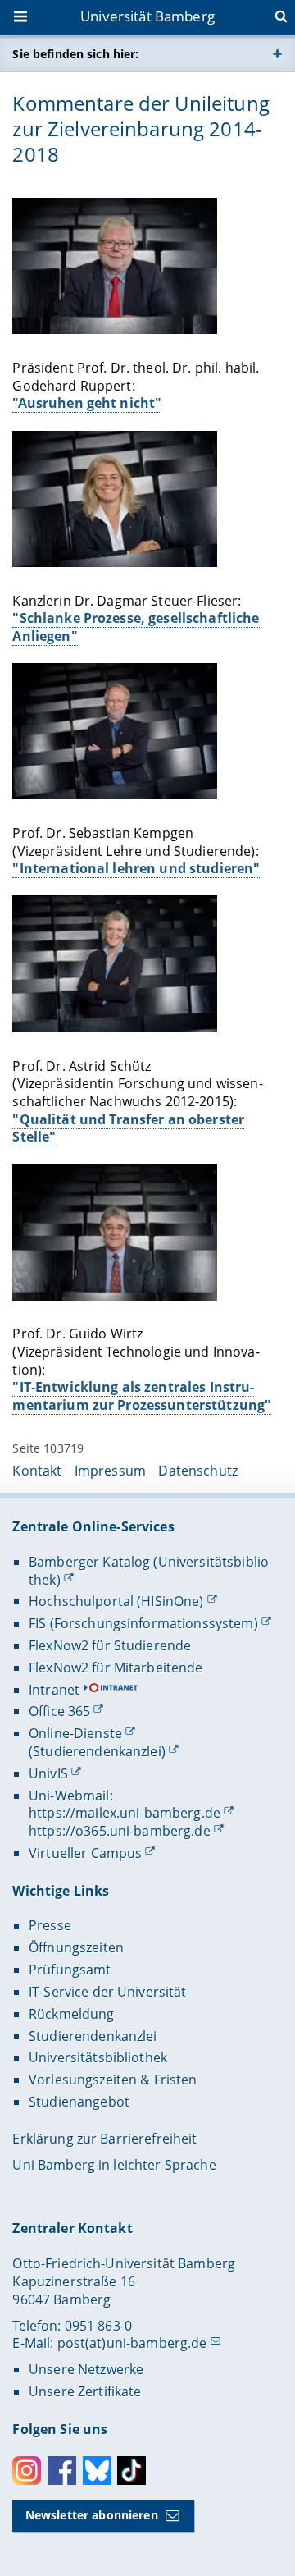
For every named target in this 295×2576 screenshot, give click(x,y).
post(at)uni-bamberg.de (132, 2343)
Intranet (54, 1690)
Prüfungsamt (70, 1970)
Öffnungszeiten (76, 1947)
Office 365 (59, 1711)
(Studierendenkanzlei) (97, 1751)
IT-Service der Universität (108, 1992)
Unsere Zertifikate (85, 2391)
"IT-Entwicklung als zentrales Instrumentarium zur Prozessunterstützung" (142, 1396)
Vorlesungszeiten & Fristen (113, 2080)
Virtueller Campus (85, 1853)
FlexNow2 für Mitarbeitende (116, 1668)
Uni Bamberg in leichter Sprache (114, 2165)
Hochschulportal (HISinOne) (116, 1601)
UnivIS (48, 1773)
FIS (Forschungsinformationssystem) (143, 1623)
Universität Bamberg (147, 16)
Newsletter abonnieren (92, 2515)
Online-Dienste (75, 1733)
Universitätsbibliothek (98, 2057)
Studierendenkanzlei (93, 2036)
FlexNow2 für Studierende (110, 1645)
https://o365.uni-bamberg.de (120, 1831)
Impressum (110, 1471)
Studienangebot (79, 2102)
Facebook (62, 2471)
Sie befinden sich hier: (75, 54)
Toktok (132, 2471)
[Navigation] (22, 18)
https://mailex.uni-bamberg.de (125, 1813)
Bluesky (97, 2471)
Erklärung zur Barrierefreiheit (104, 2139)
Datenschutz (198, 1471)
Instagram (27, 2471)
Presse (50, 1925)
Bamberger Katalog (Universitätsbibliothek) (151, 1571)
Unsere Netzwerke (86, 2369)
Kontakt (37, 1471)
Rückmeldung (72, 2014)
